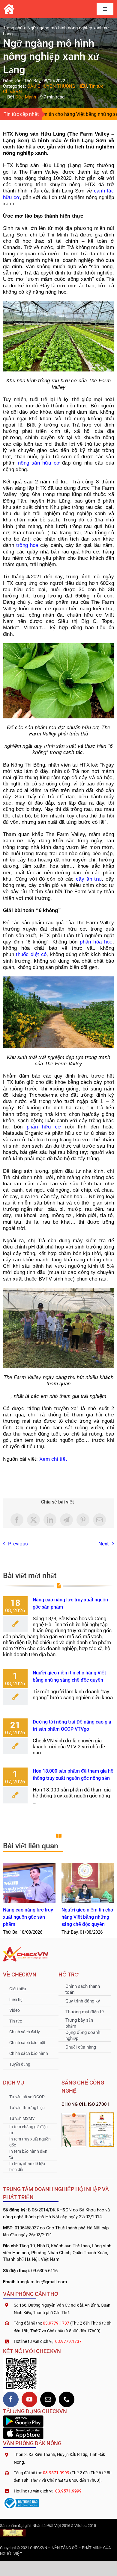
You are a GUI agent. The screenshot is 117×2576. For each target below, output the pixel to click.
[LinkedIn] (50, 1520)
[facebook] (11, 2399)
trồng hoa (27, 545)
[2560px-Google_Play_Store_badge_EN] (23, 2418)
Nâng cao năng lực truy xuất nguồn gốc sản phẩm (29, 1883)
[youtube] (29, 2399)
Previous (18, 1544)
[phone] (67, 2399)
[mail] (48, 2399)
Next (104, 1544)
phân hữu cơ (44, 1127)
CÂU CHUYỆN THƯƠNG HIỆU (57, 86)
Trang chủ (13, 28)
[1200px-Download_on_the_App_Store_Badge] (23, 2430)
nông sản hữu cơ (39, 463)
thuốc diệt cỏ (31, 954)
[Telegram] (66, 1520)
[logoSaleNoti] (21, 2499)
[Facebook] (17, 1520)
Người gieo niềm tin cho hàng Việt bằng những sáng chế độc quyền (88, 1883)
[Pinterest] (83, 1520)
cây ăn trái (89, 879)
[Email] (99, 1520)
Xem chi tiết (53, 1459)
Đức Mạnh (26, 97)
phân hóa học (96, 942)
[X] (33, 1520)
